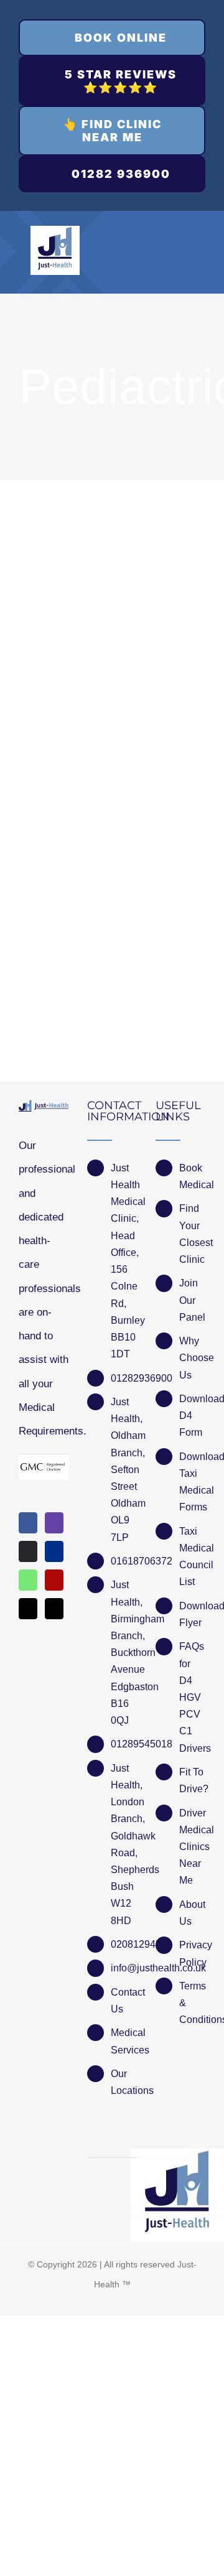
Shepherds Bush (124, 1878)
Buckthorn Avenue (124, 1661)
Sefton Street (124, 1478)
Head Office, (124, 1244)
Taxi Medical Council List (192, 1557)
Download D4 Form (192, 1416)
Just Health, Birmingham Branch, (124, 1610)
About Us (192, 1913)
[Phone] (54, 1609)
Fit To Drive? (192, 1780)
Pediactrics (166, 679)
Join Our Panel (192, 1300)
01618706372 (124, 1561)
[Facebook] (28, 1523)
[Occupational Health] (112, 542)
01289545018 (124, 1744)
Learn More (112, 938)
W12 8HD (121, 1912)
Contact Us (124, 2001)
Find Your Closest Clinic (192, 1234)
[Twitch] (54, 1523)
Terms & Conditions (192, 2003)
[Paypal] (54, 1551)
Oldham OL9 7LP (124, 1520)
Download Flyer (192, 1614)
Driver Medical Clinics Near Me (192, 1847)
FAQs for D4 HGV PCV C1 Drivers (192, 1697)
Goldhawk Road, (124, 1844)
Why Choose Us (192, 1358)
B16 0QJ (120, 1712)
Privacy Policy (192, 1953)
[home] (44, 1111)
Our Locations (124, 2082)
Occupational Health (85, 655)
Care (31, 679)
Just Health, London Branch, (124, 1794)
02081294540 (124, 1944)
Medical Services (124, 2041)
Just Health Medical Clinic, (124, 1193)
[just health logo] (55, 231)
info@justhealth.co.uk (124, 1968)
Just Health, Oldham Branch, (124, 1427)
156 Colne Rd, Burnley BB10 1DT (124, 1312)
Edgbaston (124, 1687)
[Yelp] (54, 1580)
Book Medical (192, 1176)
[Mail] (28, 1609)
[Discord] (28, 1551)
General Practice (91, 679)
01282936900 (124, 1378)
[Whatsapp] (28, 1580)
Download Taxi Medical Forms (192, 1482)
